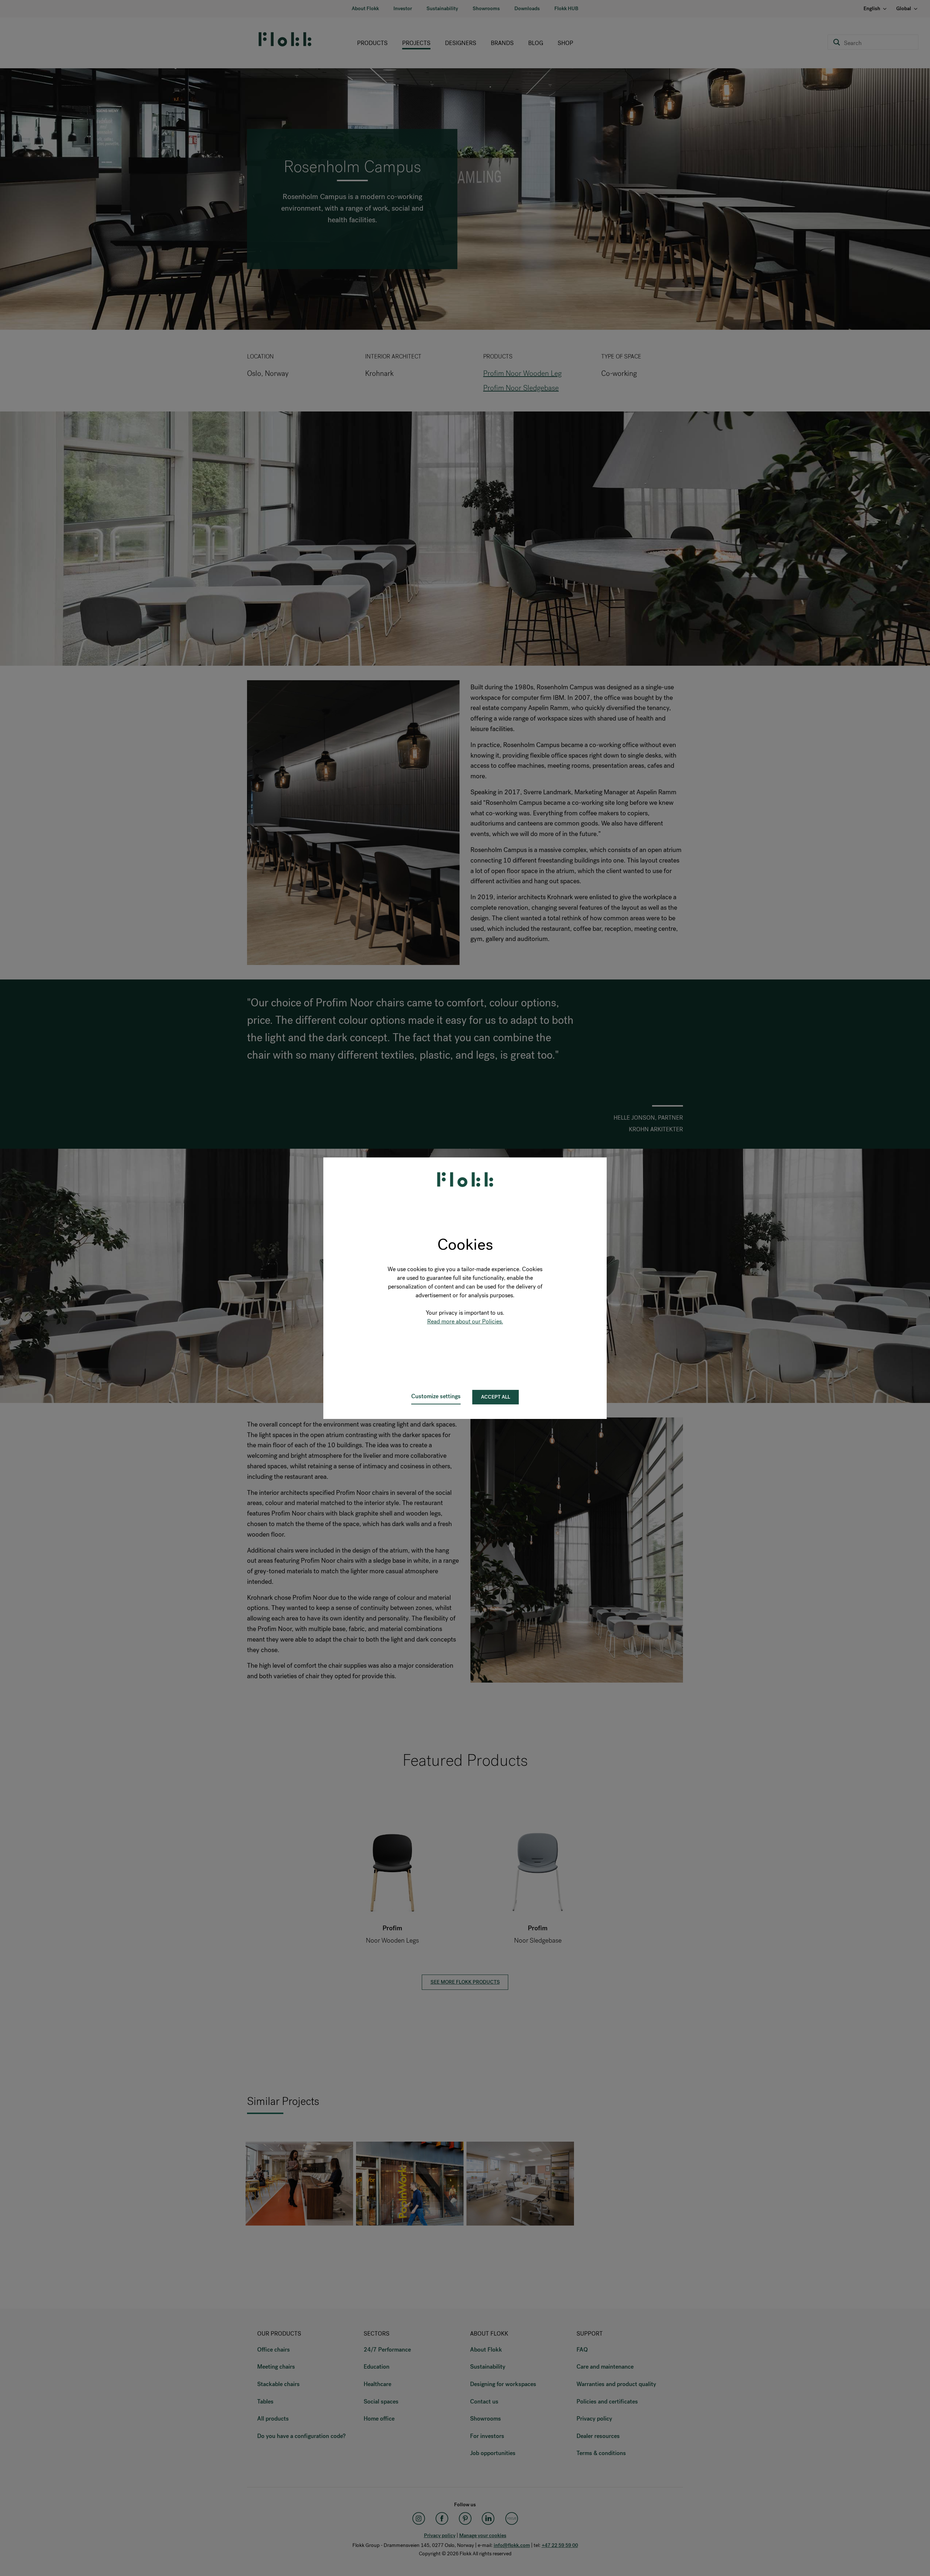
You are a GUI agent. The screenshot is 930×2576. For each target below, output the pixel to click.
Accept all (496, 1397)
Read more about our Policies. (465, 1321)
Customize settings (436, 1396)
